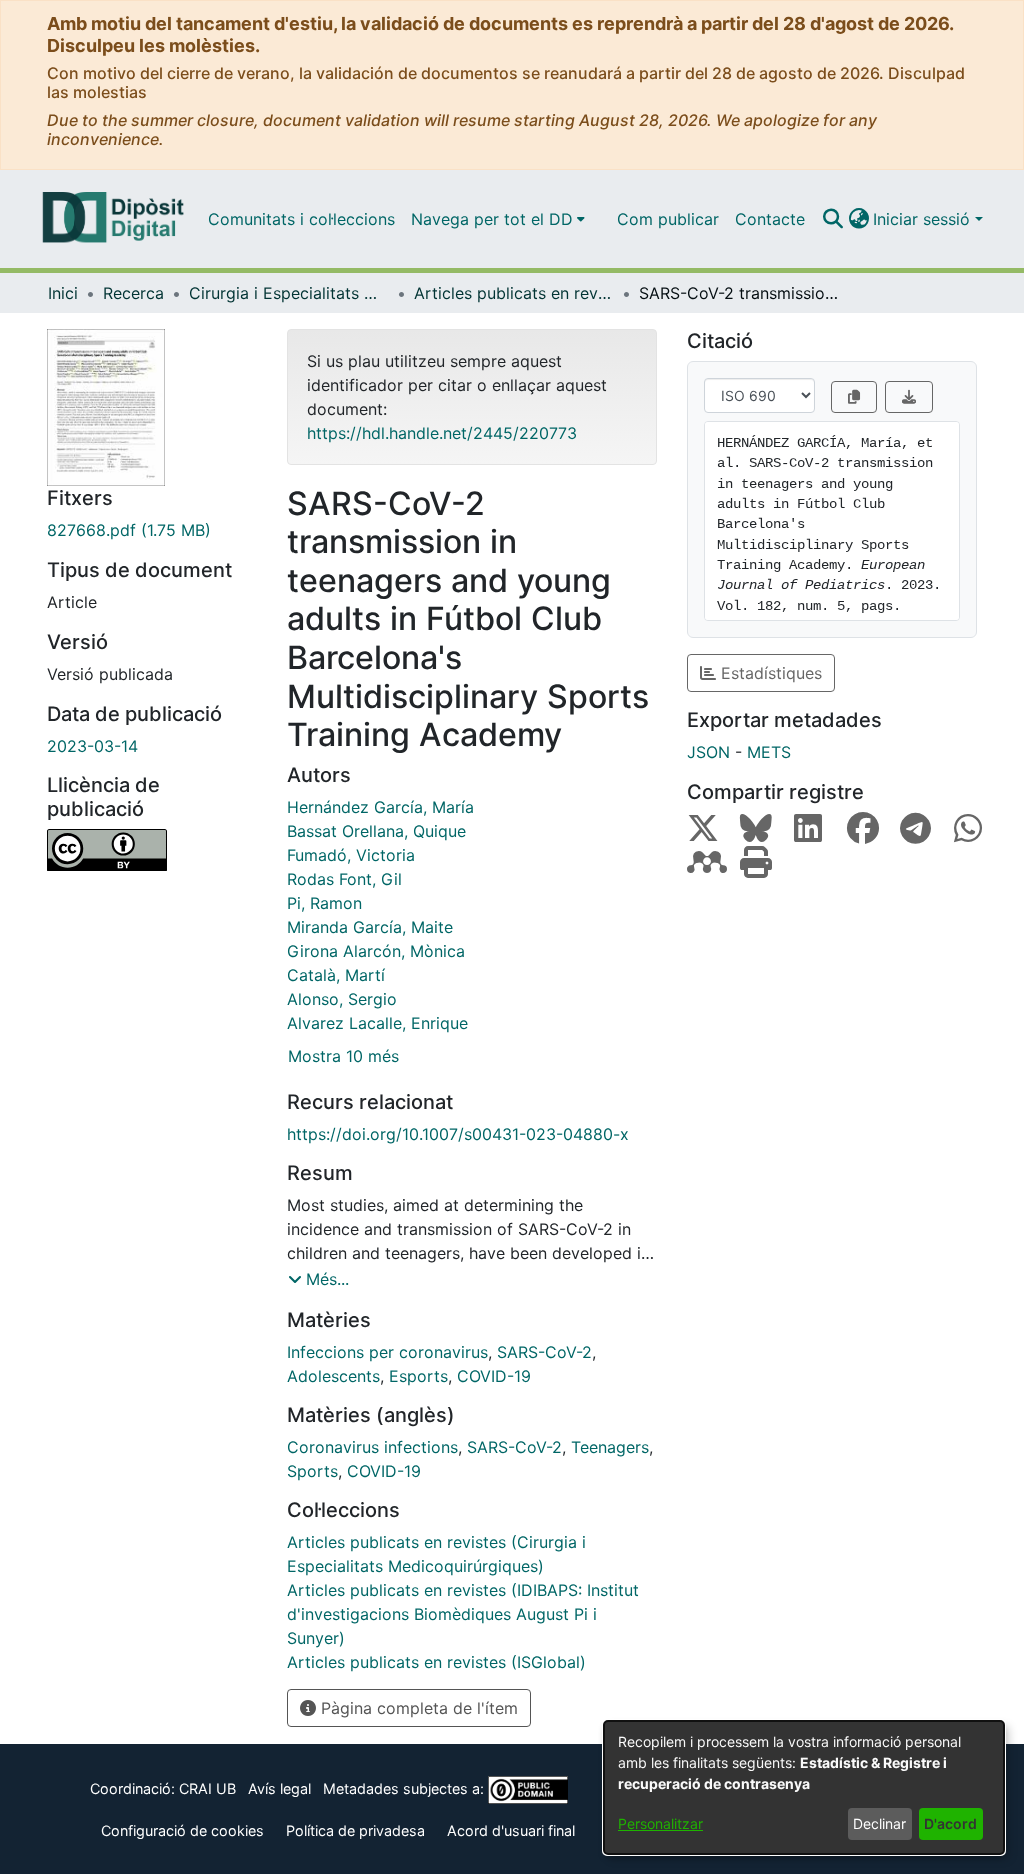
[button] (832, 219)
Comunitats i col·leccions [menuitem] (301, 219)
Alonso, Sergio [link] (342, 999)
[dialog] (804, 1787)
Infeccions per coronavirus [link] (387, 1352)
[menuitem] (498, 219)
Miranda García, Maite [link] (370, 927)
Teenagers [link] (610, 1447)
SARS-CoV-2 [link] (544, 1352)
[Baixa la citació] (909, 397)
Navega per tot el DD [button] (492, 219)
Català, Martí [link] (336, 975)
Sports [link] (312, 1471)
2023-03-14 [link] (92, 746)
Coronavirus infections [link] (372, 1447)
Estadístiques (769, 673)
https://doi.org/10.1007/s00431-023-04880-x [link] (458, 1134)
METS (769, 752)
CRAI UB (207, 1788)
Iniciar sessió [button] (924, 219)
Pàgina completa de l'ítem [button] (417, 1708)
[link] (152, 530)
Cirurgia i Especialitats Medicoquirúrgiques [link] (289, 293)
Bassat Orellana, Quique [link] (376, 831)
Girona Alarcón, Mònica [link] (376, 951)
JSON (708, 752)
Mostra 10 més (343, 1056)
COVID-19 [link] (494, 1376)
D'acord (950, 1823)
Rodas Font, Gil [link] (344, 879)
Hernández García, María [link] (380, 807)
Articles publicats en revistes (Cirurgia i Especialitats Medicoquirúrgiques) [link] (514, 293)
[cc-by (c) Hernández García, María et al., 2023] (152, 850)
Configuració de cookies (182, 1830)
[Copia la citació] (854, 397)
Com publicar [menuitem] (668, 219)
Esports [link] (418, 1376)
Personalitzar (660, 1823)
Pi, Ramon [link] (324, 903)
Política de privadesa (355, 1830)
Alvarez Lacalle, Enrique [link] (377, 1023)
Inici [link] (63, 293)
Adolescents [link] (333, 1376)
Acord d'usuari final (511, 1830)
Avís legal (279, 1788)
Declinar (879, 1823)
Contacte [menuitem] (770, 219)
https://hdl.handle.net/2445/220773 (442, 433)
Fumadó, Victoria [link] (351, 855)
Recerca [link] (133, 293)
